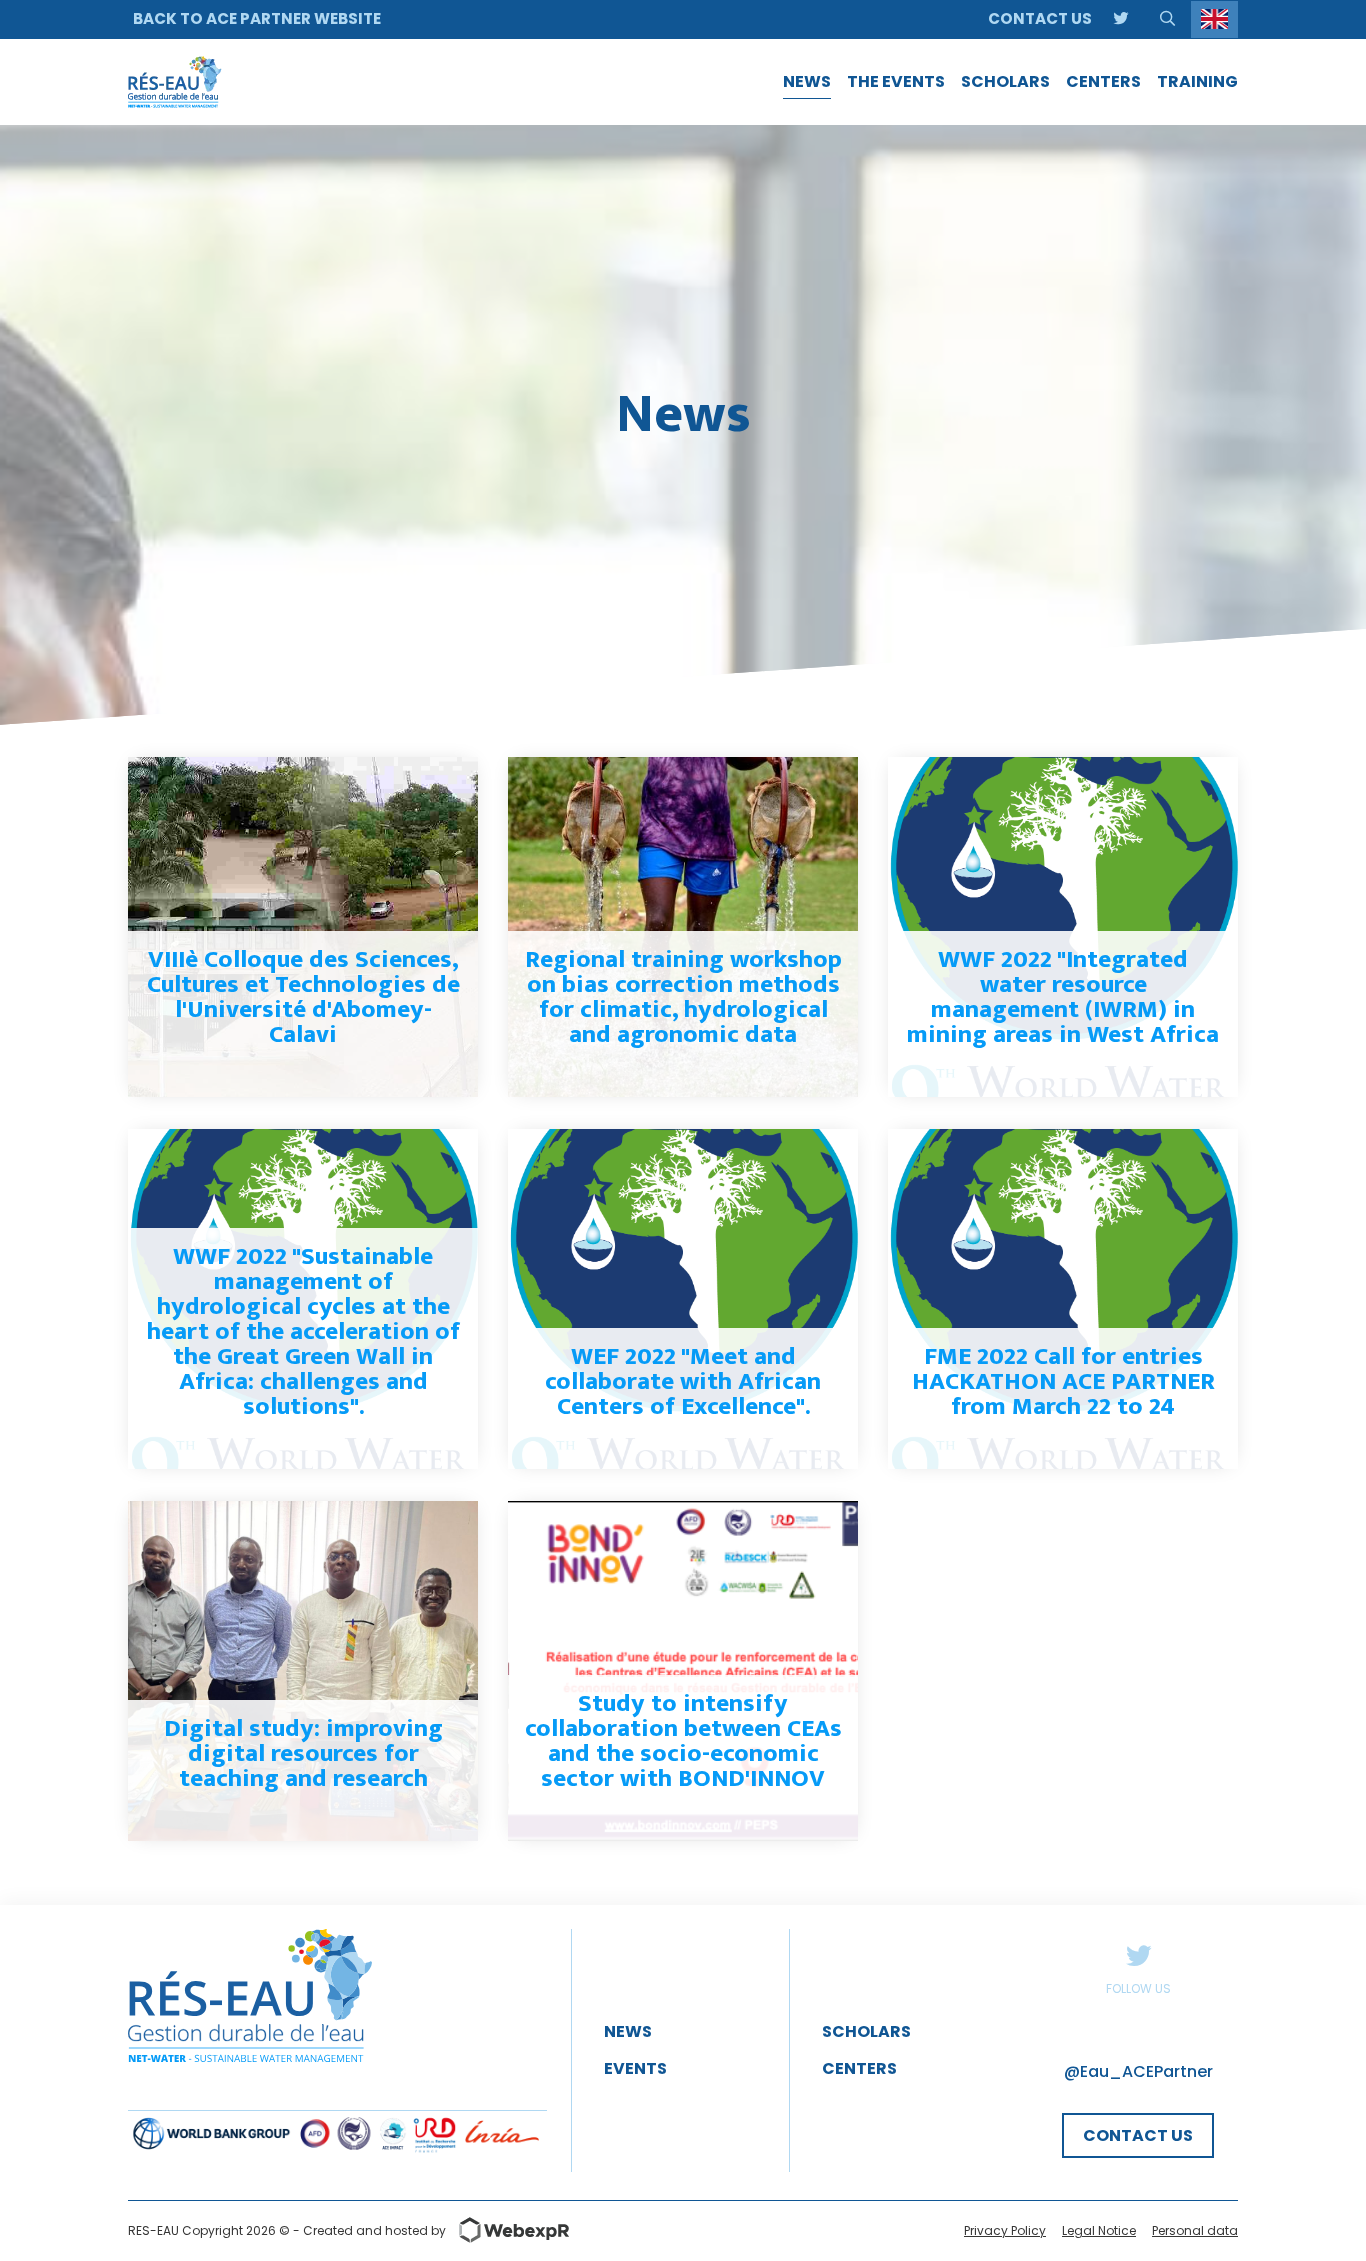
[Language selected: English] (1214, 19)
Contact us (1040, 18)
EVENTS (635, 2068)
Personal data (1195, 2230)
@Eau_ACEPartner (1138, 2071)
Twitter (1138, 1955)
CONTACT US (1138, 2135)
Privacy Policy (1005, 2230)
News (628, 2031)
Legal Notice (1099, 2230)
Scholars (866, 2031)
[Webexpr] (508, 2230)
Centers (859, 2068)
